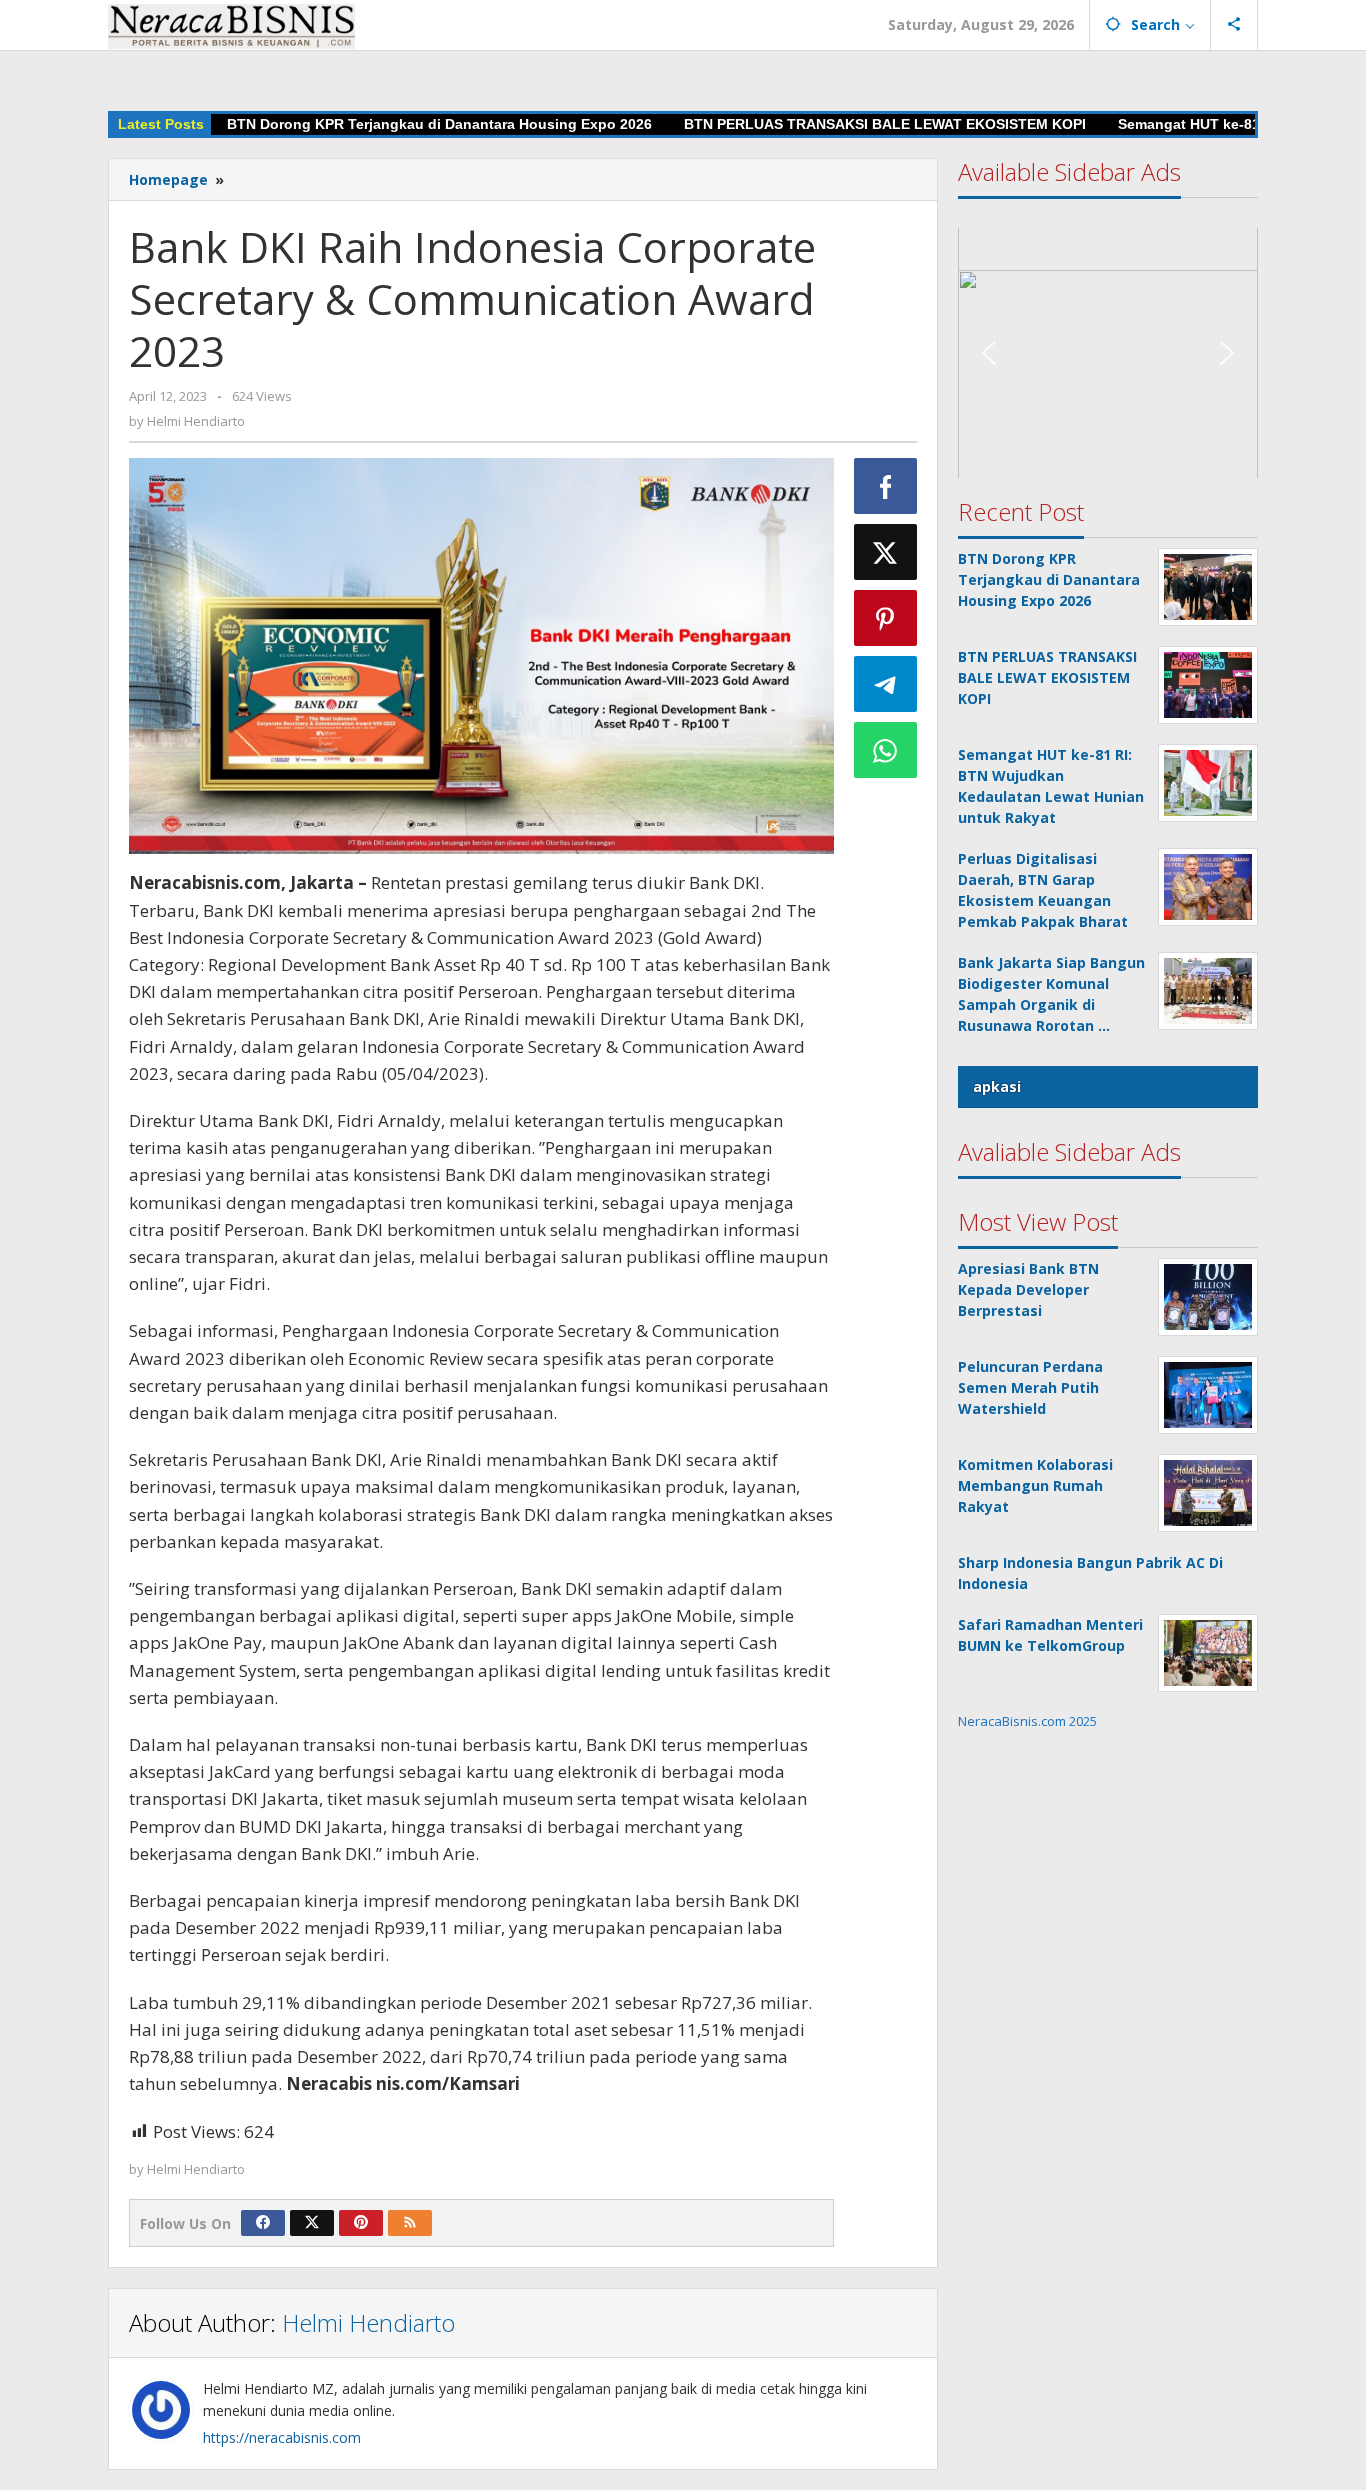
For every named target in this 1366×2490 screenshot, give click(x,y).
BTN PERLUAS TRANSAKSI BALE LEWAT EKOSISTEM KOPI (885, 124)
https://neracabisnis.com (282, 2437)
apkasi (997, 1086)
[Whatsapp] (886, 750)
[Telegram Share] (886, 684)
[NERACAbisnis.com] (231, 24)
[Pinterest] (361, 2223)
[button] (1108, 332)
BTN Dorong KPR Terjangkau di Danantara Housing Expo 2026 (439, 124)
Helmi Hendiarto (368, 2322)
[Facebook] (263, 2223)
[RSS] (410, 2223)
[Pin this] (886, 618)
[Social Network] (1234, 25)
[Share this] (886, 486)
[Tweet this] (886, 552)
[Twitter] (312, 2223)
